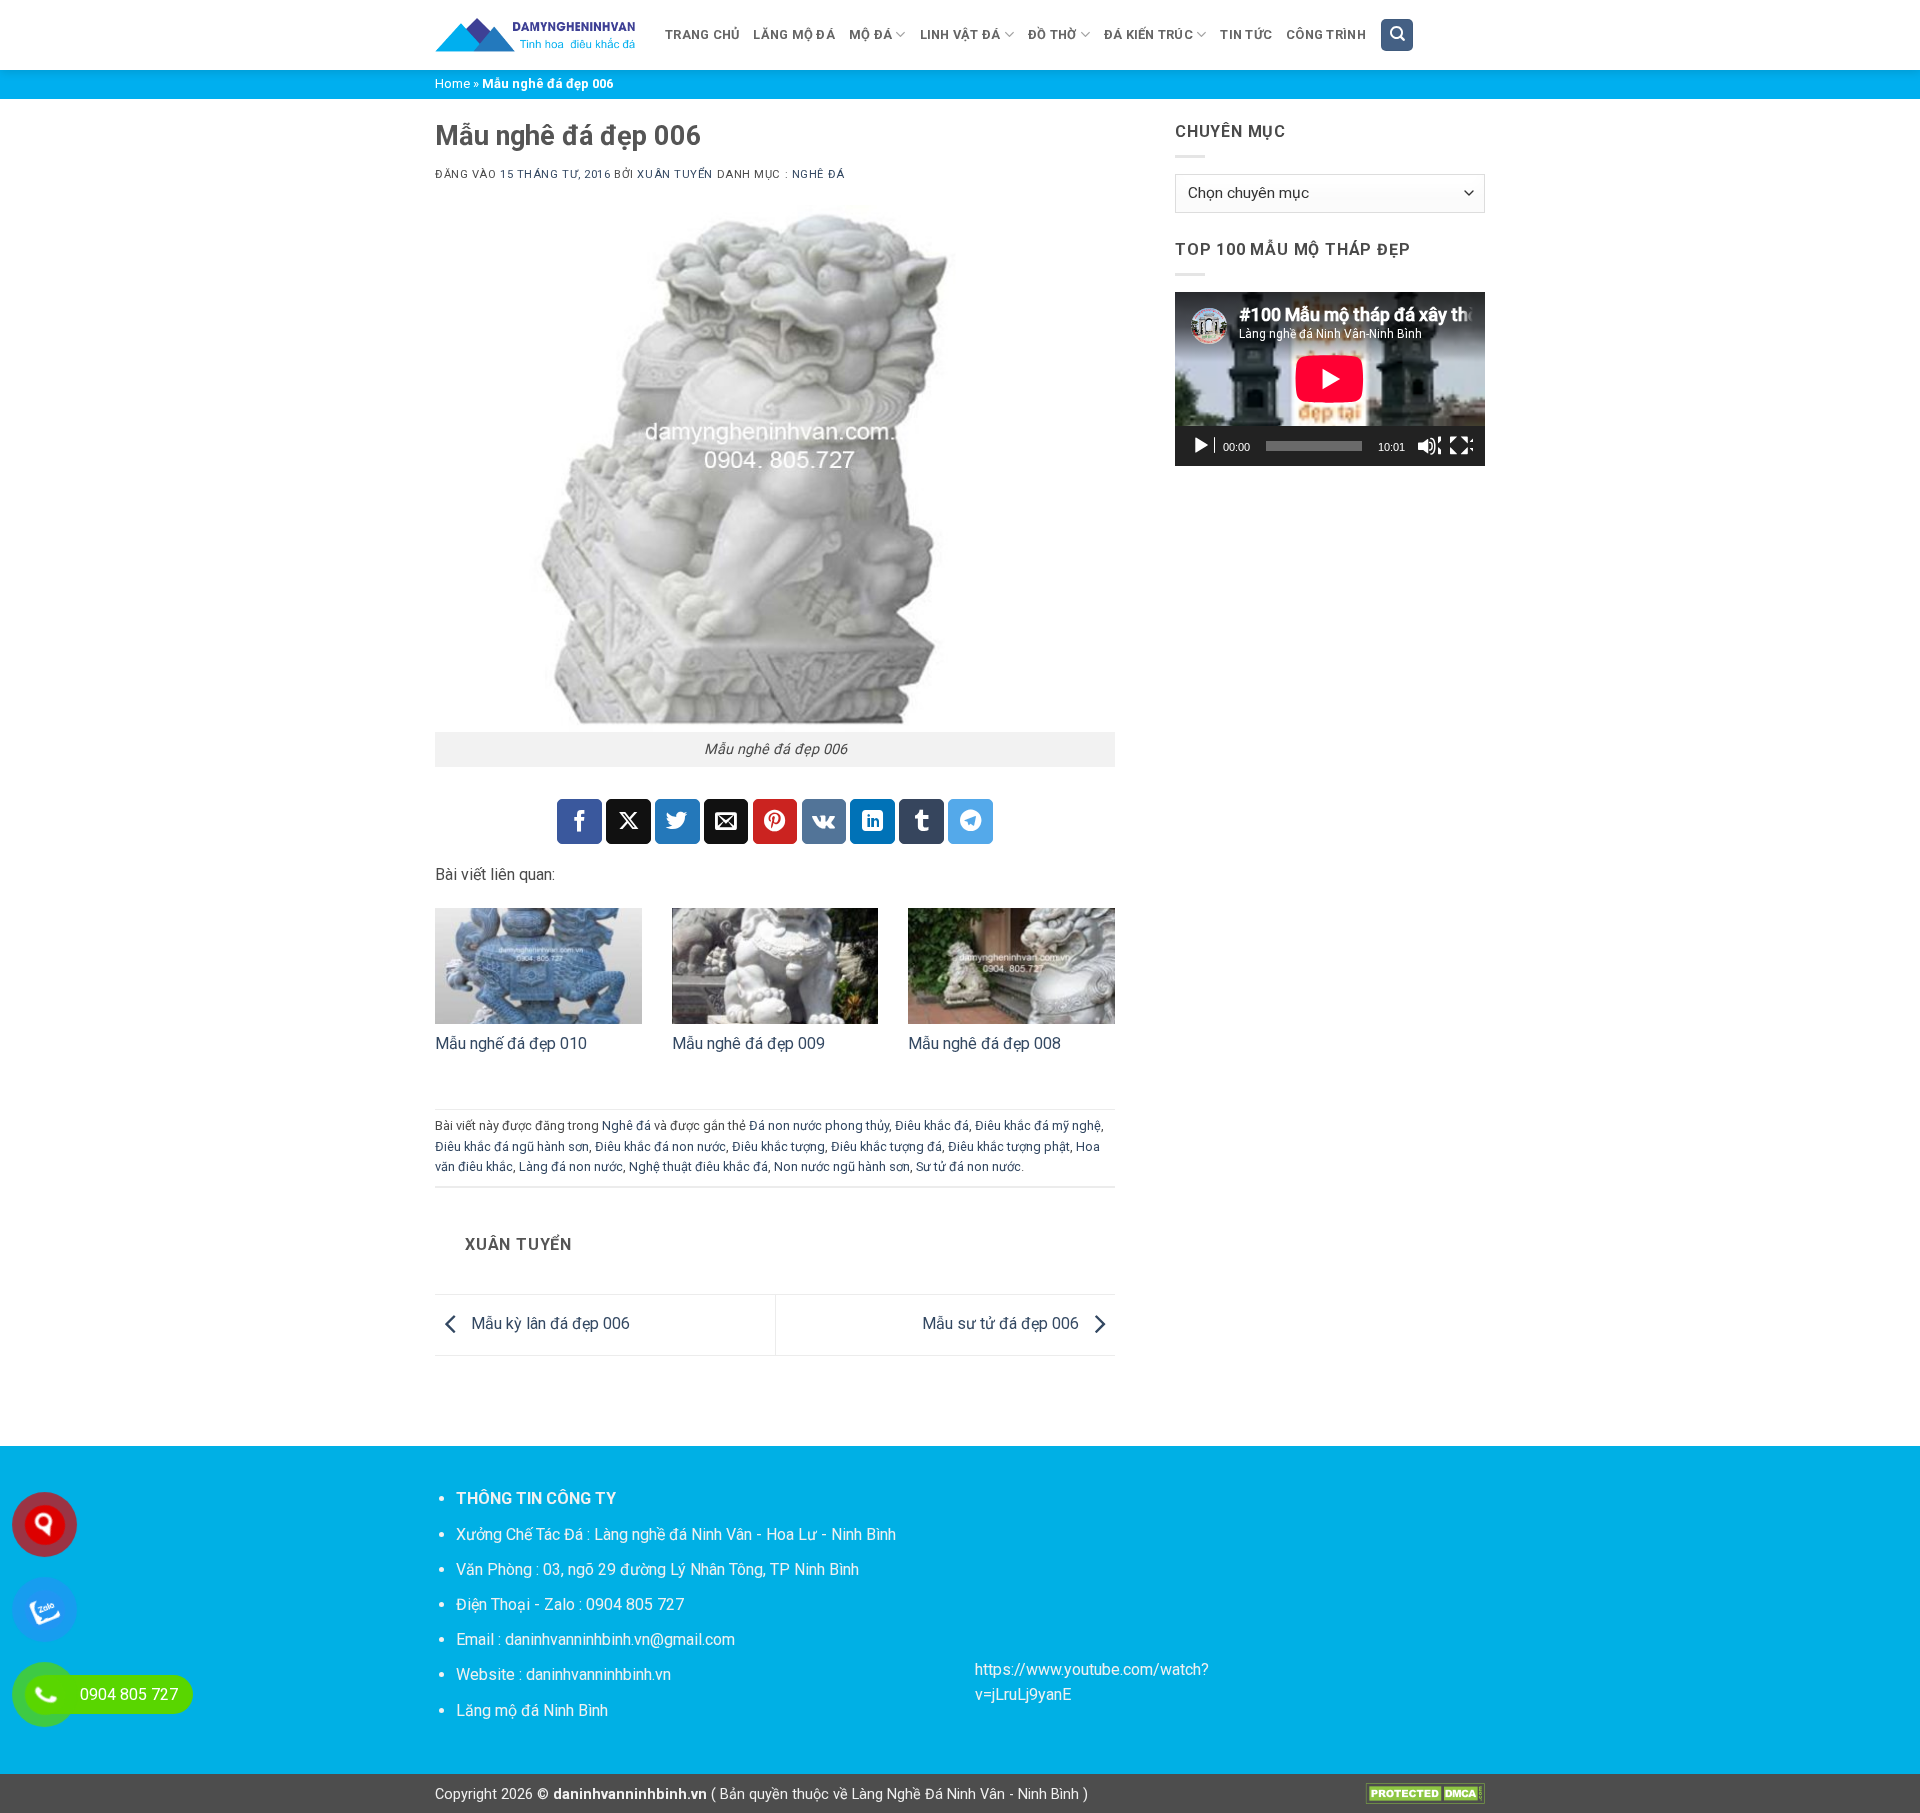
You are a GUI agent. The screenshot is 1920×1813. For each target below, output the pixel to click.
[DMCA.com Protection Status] (1425, 1793)
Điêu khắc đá (932, 1125)
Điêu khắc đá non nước (660, 1146)
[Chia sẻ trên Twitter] (677, 821)
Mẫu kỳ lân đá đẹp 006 (548, 1323)
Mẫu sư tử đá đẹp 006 (1002, 1323)
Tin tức (1246, 34)
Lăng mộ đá (794, 34)
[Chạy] (1203, 446)
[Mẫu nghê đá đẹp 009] (775, 966)
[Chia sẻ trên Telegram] (970, 821)
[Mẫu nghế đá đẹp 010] (538, 966)
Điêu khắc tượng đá (886, 1146)
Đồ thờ (1052, 34)
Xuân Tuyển (675, 174)
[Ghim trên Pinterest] (775, 821)
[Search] (1397, 35)
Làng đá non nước (571, 1166)
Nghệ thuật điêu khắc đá (698, 1166)
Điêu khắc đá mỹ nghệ (1038, 1125)
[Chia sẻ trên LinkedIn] (872, 821)
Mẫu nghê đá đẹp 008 (984, 1043)
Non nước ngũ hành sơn (842, 1166)
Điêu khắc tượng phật (1009, 1146)
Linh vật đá (960, 34)
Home (452, 83)
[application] (1330, 379)
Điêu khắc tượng (778, 1146)
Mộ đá (870, 34)
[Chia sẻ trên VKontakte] (824, 821)
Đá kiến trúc (1148, 34)
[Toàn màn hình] (1461, 446)
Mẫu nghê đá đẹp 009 (748, 1043)
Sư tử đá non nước (968, 1166)
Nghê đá (818, 174)
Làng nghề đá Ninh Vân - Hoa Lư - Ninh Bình (745, 1534)
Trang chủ (702, 34)
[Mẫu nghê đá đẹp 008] (1011, 966)
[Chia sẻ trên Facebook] (579, 821)
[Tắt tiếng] (1429, 446)
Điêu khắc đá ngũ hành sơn (512, 1146)
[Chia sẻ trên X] (628, 821)
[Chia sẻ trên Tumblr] (921, 821)
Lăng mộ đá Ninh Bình (532, 1710)
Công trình (1326, 34)
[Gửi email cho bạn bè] (726, 821)
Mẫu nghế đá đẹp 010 (511, 1043)
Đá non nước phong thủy (819, 1125)
